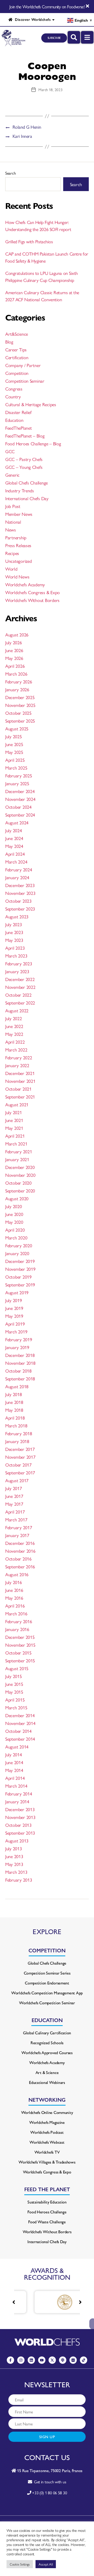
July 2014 (14, 1754)
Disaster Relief (18, 412)
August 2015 (17, 1668)
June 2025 (14, 744)
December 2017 (20, 1449)
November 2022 (20, 987)
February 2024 (19, 869)
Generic (12, 475)
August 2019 (17, 1292)
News (11, 530)
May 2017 (14, 1504)
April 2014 (15, 1778)
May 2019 (14, 1316)
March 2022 (16, 1050)
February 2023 (19, 963)
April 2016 (15, 1606)
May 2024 (14, 846)
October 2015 (18, 1653)
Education (14, 420)
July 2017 (14, 1488)
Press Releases (18, 545)
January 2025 (17, 783)
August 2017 (17, 1480)
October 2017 (18, 1465)
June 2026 (14, 650)
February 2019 (19, 1339)
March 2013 (16, 1872)
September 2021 (20, 1097)
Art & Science (47, 2072)
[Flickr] (73, 2360)
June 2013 (14, 1856)
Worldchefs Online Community (47, 2112)
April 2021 (15, 1136)
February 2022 (19, 1057)
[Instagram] (21, 2360)
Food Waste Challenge (47, 2222)
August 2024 (17, 822)
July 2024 (14, 830)
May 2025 (14, 752)
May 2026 (14, 658)
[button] (80, 2302)
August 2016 (17, 1574)
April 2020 (15, 1230)
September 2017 (20, 1472)
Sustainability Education (47, 2202)
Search (10, 173)
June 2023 (14, 932)
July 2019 (14, 1300)
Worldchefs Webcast (47, 2142)
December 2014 (20, 1715)
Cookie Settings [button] (20, 2564)
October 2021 (18, 1089)
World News (17, 577)
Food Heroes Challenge (47, 2212)
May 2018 (14, 1410)
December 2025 (20, 697)
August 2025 (17, 728)
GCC (10, 451)
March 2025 (16, 768)
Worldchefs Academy (25, 584)
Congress (14, 389)
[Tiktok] (84, 2360)
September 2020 (20, 1190)
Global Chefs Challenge (27, 483)
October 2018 (18, 1371)
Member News (19, 514)
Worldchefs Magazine (47, 2122)
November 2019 (20, 1269)
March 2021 (16, 1144)
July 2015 (14, 1676)
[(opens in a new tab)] (55, 2302)
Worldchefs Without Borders (32, 600)
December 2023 (20, 885)
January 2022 (17, 1065)
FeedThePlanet (19, 428)
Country (13, 396)
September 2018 (20, 1378)
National (13, 522)
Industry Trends (20, 490)
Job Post (13, 506)
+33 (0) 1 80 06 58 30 (49, 2493)
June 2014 (14, 1762)
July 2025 (14, 736)
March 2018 (16, 1425)
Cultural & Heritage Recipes (31, 404)
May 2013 (14, 1864)
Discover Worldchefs (32, 19)
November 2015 (20, 1645)
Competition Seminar (25, 381)
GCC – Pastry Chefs (24, 459)
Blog (9, 342)
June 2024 (14, 838)
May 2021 (14, 1128)
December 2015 (20, 1637)
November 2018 (20, 1363)
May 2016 (14, 1598)
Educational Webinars (47, 2082)
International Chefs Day (27, 498)
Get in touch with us (49, 2482)
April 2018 (15, 1418)
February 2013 (19, 1880)
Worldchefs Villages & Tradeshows (47, 2162)
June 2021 (14, 1120)
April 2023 (15, 948)
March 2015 (16, 1707)
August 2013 (17, 1841)
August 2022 (17, 1010)
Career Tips (16, 349)
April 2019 (15, 1324)
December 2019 (20, 1261)
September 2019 (20, 1284)
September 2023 (20, 909)
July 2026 (14, 642)
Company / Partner (23, 365)
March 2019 (16, 1331)
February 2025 (19, 775)
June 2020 (14, 1214)
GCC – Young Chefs (24, 467)
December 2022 (20, 979)
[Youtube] (42, 2360)
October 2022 (18, 995)
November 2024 (20, 799)
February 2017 (19, 1527)
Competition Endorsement (47, 1983)
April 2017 (15, 1512)
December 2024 (20, 791)
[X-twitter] (52, 2360)
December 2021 (20, 1073)
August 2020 (17, 1198)
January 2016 (17, 1629)
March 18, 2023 (50, 89)
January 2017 (17, 1535)
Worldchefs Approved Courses (47, 2052)
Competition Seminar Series (47, 1973)
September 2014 (20, 1739)
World (11, 569)
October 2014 (18, 1731)
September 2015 (20, 1660)
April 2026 (15, 666)
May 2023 (14, 940)
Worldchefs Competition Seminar (47, 2003)
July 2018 (14, 1394)
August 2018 (17, 1386)
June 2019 (14, 1308)
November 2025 (20, 705)
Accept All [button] (46, 2564)
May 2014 (14, 1770)
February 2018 (19, 1433)
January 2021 (17, 1159)
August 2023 (17, 916)
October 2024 (18, 807)
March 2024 (16, 862)
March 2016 (16, 1613)
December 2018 (20, 1355)
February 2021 (19, 1151)
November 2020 (20, 1175)
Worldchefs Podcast (47, 2132)
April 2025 (15, 760)
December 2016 (20, 1543)
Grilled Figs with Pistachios (29, 241)
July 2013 (14, 1848)
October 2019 (18, 1277)
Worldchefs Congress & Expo (33, 592)
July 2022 (14, 1018)
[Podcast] (63, 2360)
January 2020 (17, 1253)
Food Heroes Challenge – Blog (33, 443)
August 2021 (17, 1104)
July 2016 (14, 1582)
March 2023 (16, 956)
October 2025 (18, 713)
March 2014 (16, 1786)
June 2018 (14, 1402)
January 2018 (17, 1441)
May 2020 (14, 1222)
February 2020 (19, 1245)
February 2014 (19, 1794)
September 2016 (20, 1566)
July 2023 (14, 924)
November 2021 (20, 1081)
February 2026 (19, 681)
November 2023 (20, 893)
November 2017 (20, 1457)
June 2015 (14, 1684)
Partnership (16, 537)
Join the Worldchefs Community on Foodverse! (47, 7)
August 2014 (17, 1747)
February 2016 (19, 1621)
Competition (17, 373)
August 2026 (17, 634)
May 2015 (14, 1692)
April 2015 (15, 1700)
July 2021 (14, 1112)
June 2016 (14, 1590)
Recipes (12, 553)
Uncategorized (19, 561)
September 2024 (20, 815)
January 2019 (17, 1347)
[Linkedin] (31, 2360)
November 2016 (20, 1551)
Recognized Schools (47, 2043)
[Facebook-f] (10, 2360)
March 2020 (16, 1237)
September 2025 (20, 721)
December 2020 (20, 1167)
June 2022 (14, 1026)
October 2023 (18, 901)
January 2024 (17, 877)
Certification (17, 357)
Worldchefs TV (47, 2152)
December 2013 (20, 1809)
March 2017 (16, 1519)
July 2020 (14, 1206)
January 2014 (17, 1801)
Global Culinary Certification (47, 2033)
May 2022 (14, 1034)
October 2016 (18, 1559)
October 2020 (18, 1183)
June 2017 (14, 1496)
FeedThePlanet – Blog (25, 436)
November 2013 (20, 1817)
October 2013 (18, 1825)
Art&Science (17, 334)
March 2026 (16, 674)
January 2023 (17, 971)
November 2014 (20, 1723)
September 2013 (20, 1833)
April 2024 (15, 854)
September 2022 (20, 1003)
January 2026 (17, 689)
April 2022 (15, 1042)
